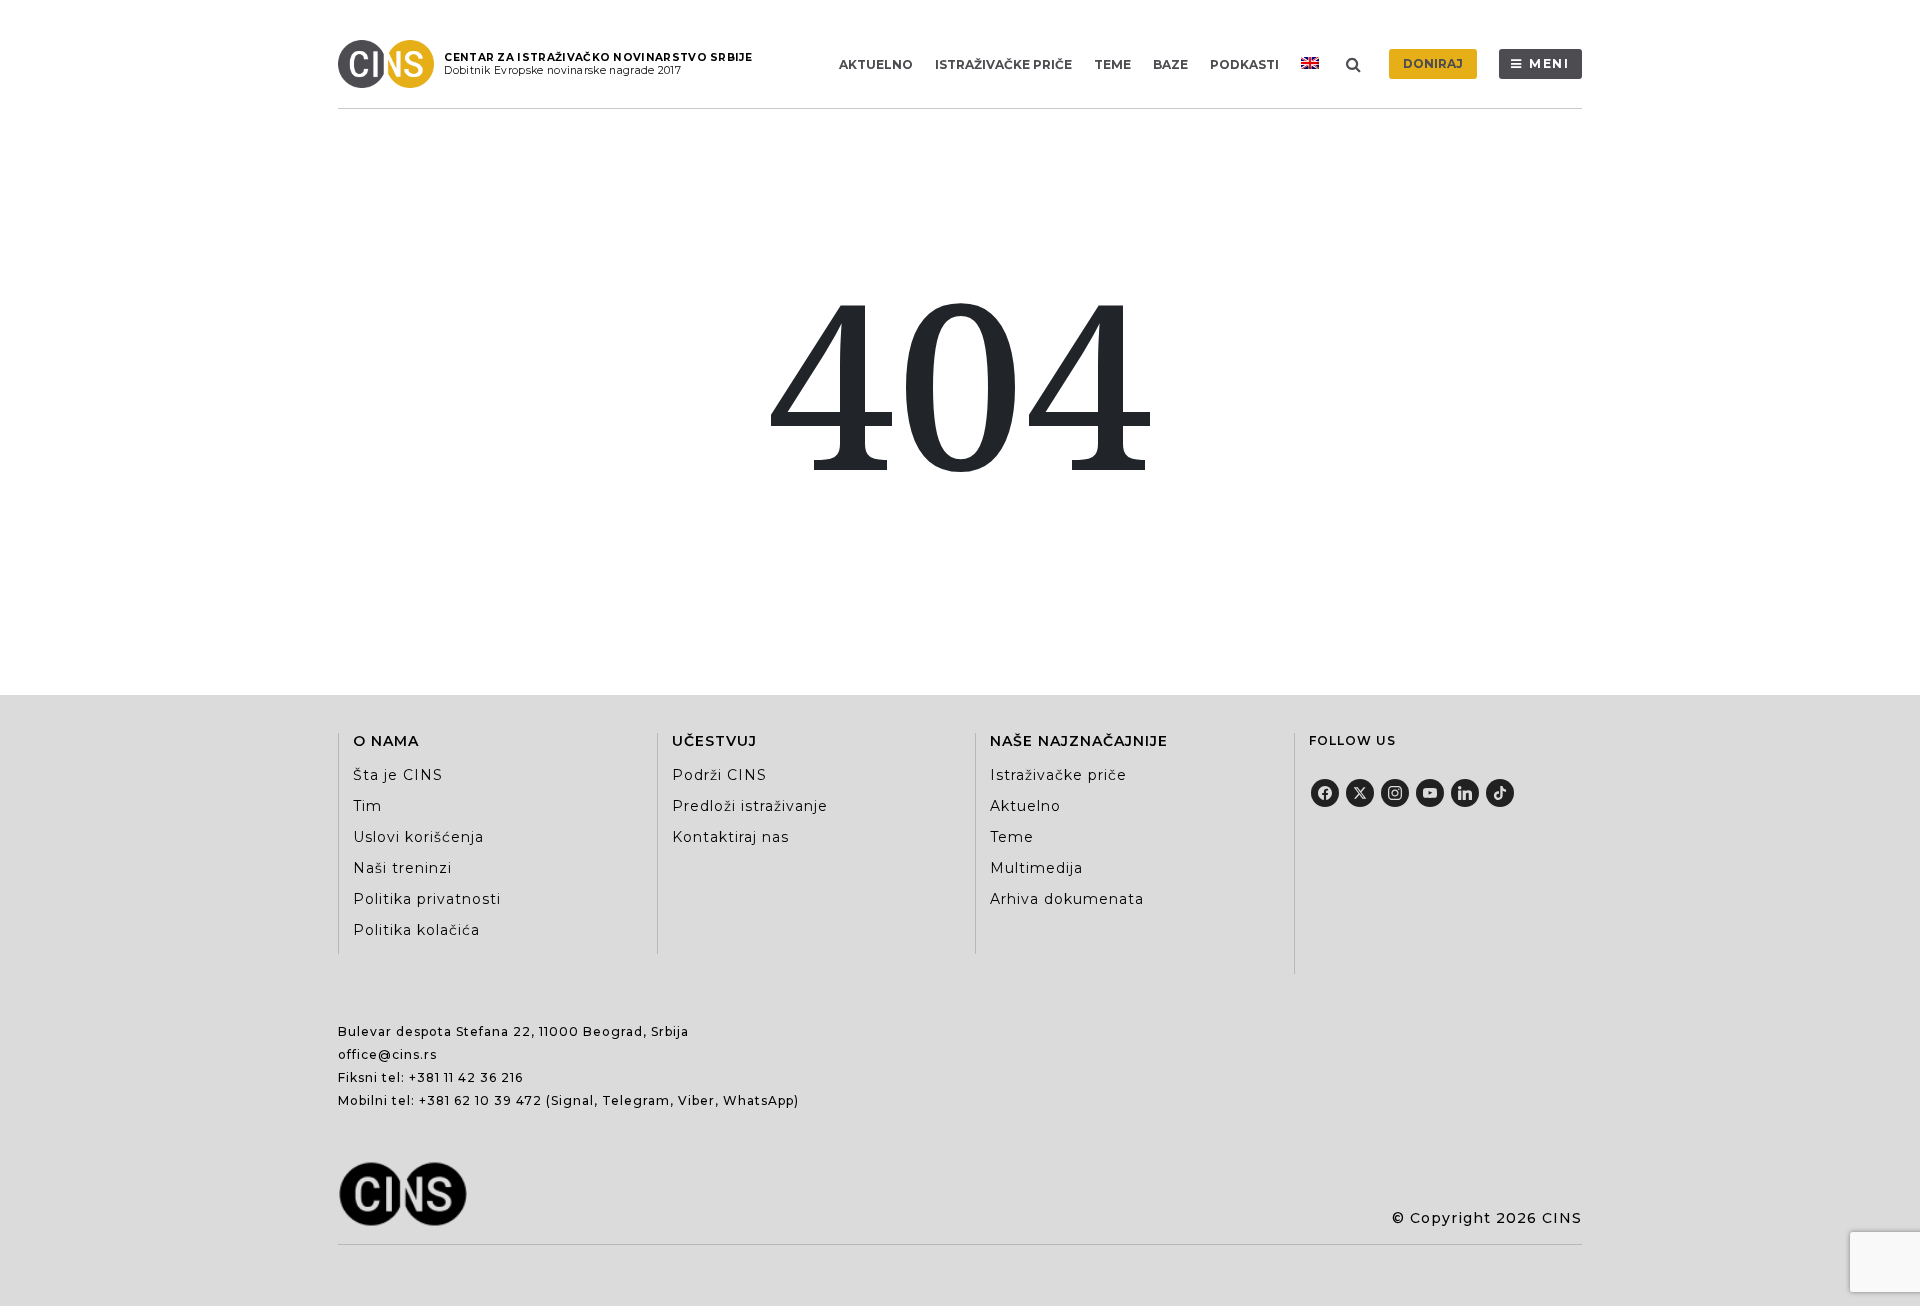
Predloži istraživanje (750, 806)
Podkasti (1244, 64)
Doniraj (1433, 63)
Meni (1549, 63)
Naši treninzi (402, 868)
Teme (1112, 64)
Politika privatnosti (427, 899)
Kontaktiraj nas (730, 837)
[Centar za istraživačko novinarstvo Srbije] (391, 64)
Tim (367, 806)
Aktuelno (876, 64)
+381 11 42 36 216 (466, 1077)
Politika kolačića (416, 930)
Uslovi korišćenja (418, 837)
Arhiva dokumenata (1067, 899)
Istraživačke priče (1003, 64)
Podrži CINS (719, 775)
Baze (1170, 64)
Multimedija (1036, 868)
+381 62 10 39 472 (480, 1100)
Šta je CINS (398, 775)
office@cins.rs (387, 1054)
